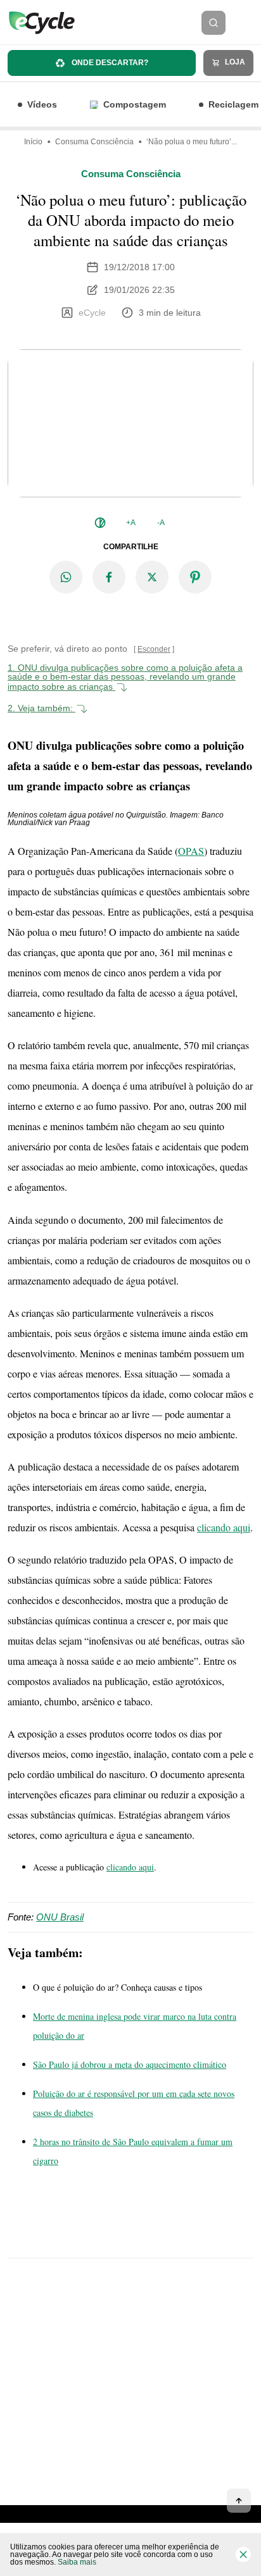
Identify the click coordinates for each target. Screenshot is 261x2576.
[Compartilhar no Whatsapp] (66, 577)
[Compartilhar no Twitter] (152, 577)
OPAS (191, 851)
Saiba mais (77, 2562)
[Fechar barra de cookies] (243, 2554)
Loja (234, 62)
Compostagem (135, 104)
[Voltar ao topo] (239, 2501)
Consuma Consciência (94, 142)
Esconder (154, 649)
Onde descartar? (109, 63)
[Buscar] (213, 23)
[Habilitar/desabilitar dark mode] (100, 523)
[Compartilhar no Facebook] (109, 577)
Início (33, 142)
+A (131, 523)
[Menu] (247, 23)
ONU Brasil (60, 1917)
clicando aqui (224, 1527)
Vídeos (42, 104)
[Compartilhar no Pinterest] (195, 577)
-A (161, 523)
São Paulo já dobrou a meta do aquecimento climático (130, 2064)
